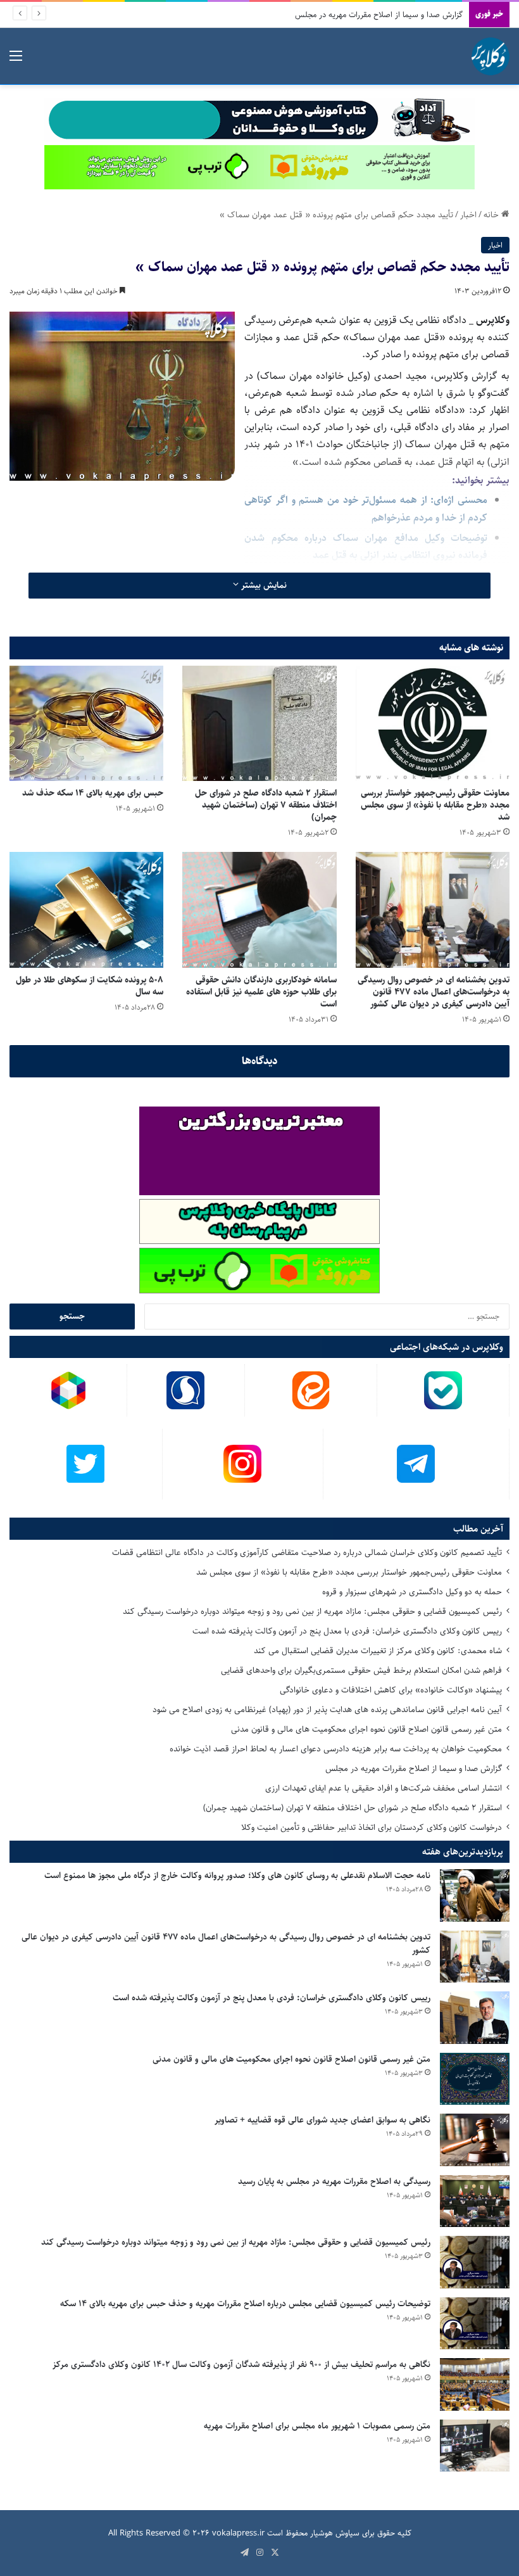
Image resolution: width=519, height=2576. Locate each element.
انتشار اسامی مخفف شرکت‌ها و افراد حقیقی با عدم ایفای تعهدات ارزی (384, 1788)
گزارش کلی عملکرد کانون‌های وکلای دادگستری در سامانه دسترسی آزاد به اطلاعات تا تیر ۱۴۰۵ (314, 15)
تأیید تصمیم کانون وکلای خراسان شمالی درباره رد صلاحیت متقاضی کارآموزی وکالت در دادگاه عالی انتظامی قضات (307, 1552)
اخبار (468, 215)
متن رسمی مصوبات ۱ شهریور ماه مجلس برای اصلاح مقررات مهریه (317, 2426)
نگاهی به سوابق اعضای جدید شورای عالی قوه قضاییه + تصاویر (322, 2120)
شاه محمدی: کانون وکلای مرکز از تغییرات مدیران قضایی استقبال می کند (378, 1651)
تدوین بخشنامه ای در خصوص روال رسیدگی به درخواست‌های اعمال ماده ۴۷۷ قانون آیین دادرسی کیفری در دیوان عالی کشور (434, 992)
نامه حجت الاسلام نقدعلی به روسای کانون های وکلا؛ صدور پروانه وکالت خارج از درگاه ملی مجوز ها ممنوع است (237, 1875)
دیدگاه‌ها (260, 1061)
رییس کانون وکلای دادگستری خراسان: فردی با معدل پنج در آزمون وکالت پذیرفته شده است (347, 1631)
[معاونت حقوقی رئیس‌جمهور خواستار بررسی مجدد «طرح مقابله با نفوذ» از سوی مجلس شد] (433, 723)
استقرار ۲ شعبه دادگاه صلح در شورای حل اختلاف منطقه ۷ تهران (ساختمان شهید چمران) (266, 805)
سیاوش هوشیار (335, 2533)
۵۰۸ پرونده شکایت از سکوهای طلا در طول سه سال (90, 986)
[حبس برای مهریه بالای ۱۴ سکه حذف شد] (86, 723)
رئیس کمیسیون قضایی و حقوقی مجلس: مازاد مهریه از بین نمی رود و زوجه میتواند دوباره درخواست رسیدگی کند (312, 1611)
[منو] (16, 61)
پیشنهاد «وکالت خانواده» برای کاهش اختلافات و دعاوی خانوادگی (391, 1690)
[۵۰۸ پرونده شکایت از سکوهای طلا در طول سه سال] (86, 910)
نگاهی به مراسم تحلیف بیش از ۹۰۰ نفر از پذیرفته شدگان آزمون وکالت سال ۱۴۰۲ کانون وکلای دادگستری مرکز (241, 2364)
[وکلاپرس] (491, 56)
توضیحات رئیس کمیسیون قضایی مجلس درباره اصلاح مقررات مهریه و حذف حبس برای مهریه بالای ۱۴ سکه (245, 2304)
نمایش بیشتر (263, 585)
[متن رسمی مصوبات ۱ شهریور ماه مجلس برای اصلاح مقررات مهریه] (475, 2446)
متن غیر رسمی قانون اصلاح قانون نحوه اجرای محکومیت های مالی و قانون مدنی (366, 1729)
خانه (492, 215)
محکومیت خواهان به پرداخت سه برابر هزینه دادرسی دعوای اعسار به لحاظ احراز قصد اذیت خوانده (336, 1749)
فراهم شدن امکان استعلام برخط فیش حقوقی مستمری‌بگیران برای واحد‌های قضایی (361, 1670)
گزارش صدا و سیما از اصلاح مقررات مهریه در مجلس (414, 1768)
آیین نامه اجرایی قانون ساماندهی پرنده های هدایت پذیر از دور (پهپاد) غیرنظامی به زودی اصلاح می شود (327, 1710)
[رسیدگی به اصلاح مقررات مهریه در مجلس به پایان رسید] (475, 2201)
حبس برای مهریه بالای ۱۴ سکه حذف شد (93, 793)
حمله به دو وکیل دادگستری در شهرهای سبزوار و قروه (412, 1592)
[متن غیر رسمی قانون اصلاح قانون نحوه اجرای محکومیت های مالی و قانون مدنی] (475, 2079)
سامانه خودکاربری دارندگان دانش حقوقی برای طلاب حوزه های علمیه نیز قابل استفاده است (261, 992)
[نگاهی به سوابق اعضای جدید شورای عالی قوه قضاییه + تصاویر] (475, 2140)
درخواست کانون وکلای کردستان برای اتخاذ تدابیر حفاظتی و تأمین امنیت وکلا (372, 1827)
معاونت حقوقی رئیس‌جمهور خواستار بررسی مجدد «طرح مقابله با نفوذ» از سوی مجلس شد (435, 805)
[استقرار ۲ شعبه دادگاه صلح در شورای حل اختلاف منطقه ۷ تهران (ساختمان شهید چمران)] (259, 723)
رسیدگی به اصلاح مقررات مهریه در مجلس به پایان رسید (334, 2181)
